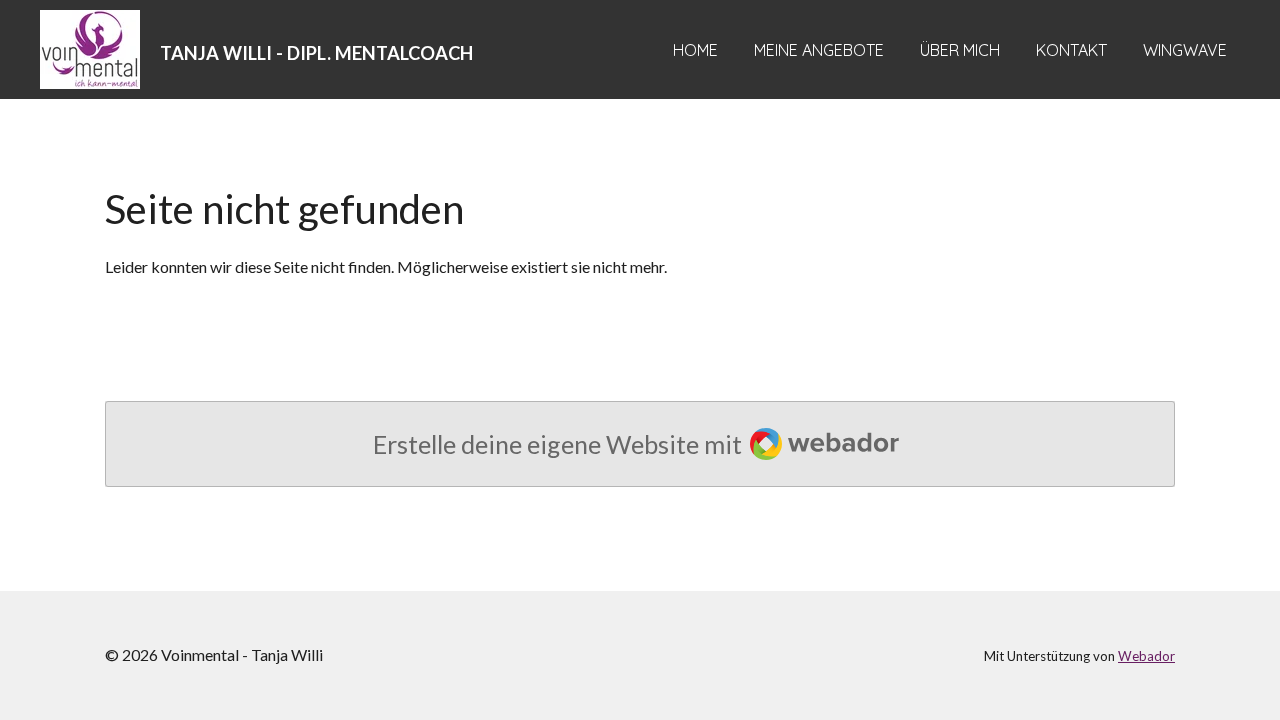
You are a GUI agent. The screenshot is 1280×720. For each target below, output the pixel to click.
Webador (1146, 656)
